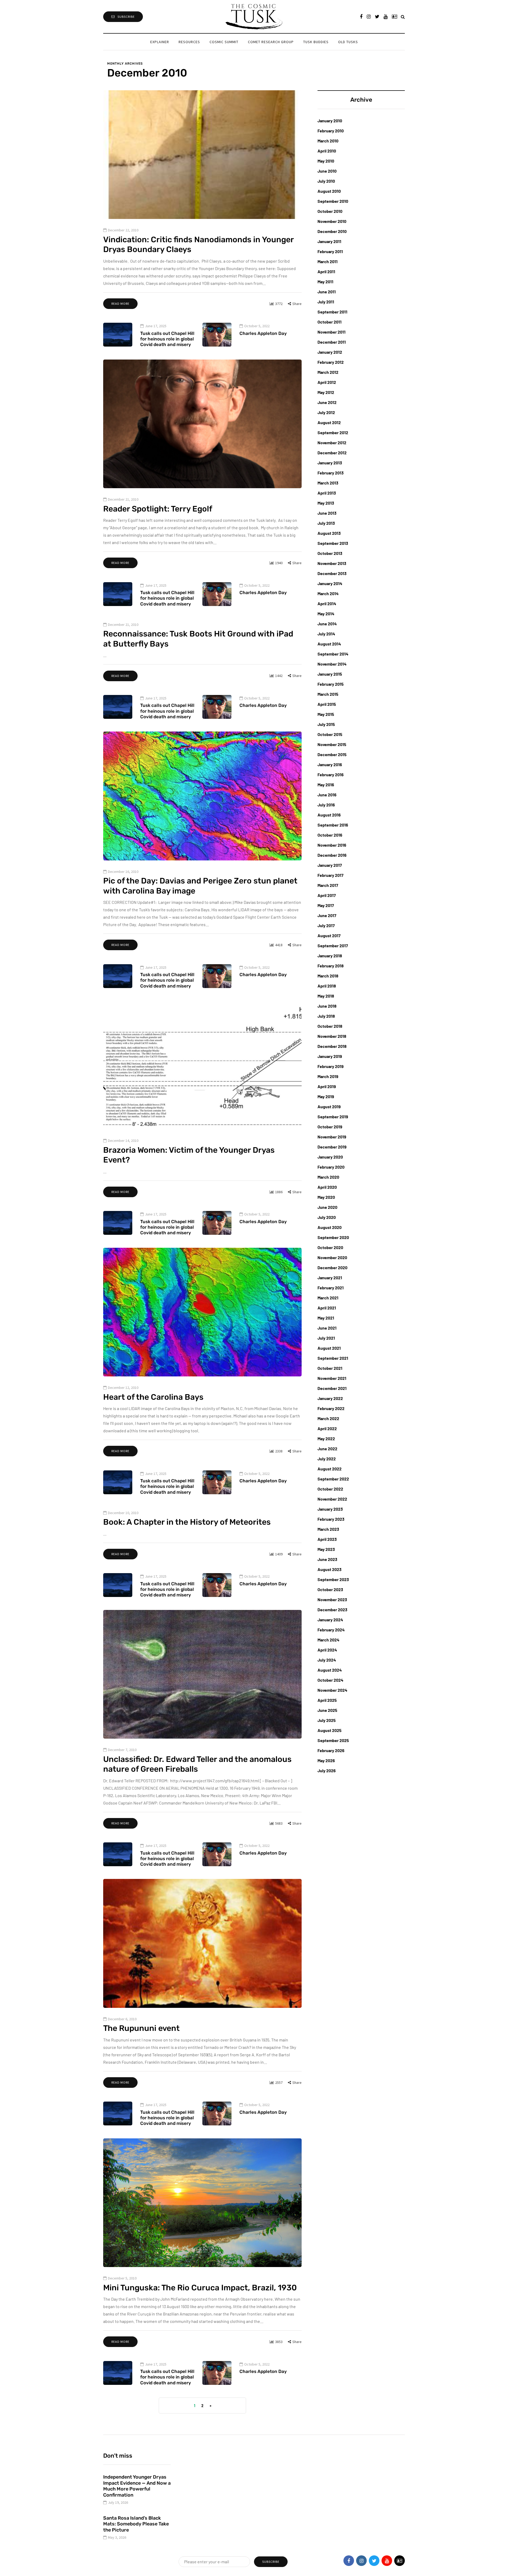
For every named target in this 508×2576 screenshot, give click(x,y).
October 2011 (330, 322)
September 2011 (332, 312)
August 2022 (330, 1469)
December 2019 (332, 1147)
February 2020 (331, 1167)
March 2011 (328, 261)
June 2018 (327, 1006)
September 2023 (333, 1579)
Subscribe (126, 17)
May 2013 (326, 503)
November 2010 (332, 221)
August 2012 (329, 422)
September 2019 (333, 1117)
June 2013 (327, 513)
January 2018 (330, 956)
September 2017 (333, 946)
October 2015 (330, 734)
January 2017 (330, 865)
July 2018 (326, 1016)
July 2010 (326, 181)
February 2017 (330, 875)
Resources (189, 42)
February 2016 (331, 775)
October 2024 (330, 1680)
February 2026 (331, 1750)
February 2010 (331, 131)
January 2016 (330, 764)
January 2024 (330, 1620)
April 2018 (327, 986)
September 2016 (333, 825)
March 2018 (328, 976)
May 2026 (326, 1760)
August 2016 (329, 815)
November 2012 (332, 443)
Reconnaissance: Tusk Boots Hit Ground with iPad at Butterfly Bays (198, 639)
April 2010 (327, 151)
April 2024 (327, 1650)
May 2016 (326, 785)
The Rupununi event (141, 2028)
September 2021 (333, 1358)
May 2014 (326, 614)
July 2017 (326, 925)
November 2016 (332, 845)
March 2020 (328, 1177)
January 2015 (330, 674)
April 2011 (326, 271)
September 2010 (333, 201)
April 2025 (327, 1700)
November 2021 (332, 1378)
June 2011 (327, 292)
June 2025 (327, 1710)
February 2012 (331, 362)
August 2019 (329, 1107)
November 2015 (332, 744)
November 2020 (332, 1257)
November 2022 (332, 1499)
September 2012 (333, 432)
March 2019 (328, 1076)
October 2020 (330, 1247)
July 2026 (327, 1771)
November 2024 (332, 1690)
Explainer (160, 42)
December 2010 (332, 231)
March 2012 (328, 372)
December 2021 (332, 1388)
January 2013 (330, 463)
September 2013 (333, 543)
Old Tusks (348, 42)
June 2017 (327, 915)
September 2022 (333, 1479)
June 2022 (327, 1449)
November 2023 (332, 1599)
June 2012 (327, 402)
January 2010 (330, 121)
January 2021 (330, 1278)
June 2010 (327, 171)
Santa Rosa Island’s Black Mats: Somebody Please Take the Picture (136, 2524)
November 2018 (332, 1036)
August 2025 (330, 1730)
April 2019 (327, 1086)
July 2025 (327, 1720)
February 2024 (331, 1630)
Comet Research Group (271, 42)
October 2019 (330, 1127)
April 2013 (327, 493)
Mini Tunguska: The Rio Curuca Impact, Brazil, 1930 (200, 2288)
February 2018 (331, 966)
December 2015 (332, 754)
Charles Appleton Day (263, 333)
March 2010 (328, 141)
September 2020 (333, 1237)
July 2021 (326, 1338)
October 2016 (330, 835)
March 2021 (328, 1298)
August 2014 (329, 644)
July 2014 (326, 634)
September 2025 (333, 1740)
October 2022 (330, 1489)
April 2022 (327, 1428)
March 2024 (328, 1640)
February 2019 (331, 1066)
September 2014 (333, 654)
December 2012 (332, 453)
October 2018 (330, 1026)
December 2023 (332, 1610)
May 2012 (326, 392)
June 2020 (327, 1207)
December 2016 (332, 855)
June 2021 (327, 1328)
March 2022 (328, 1418)
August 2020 (330, 1227)
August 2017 (329, 935)
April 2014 (327, 603)
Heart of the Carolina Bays (153, 1397)
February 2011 (330, 251)
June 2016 (327, 795)
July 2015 (326, 724)
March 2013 (328, 483)
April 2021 (327, 1308)
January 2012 (330, 352)
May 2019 (326, 1096)
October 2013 (330, 553)
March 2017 (328, 885)
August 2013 (329, 533)
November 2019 (332, 1137)
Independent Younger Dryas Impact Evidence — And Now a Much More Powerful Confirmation (137, 2486)
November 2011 (332, 332)
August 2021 (329, 1348)
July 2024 (327, 1660)
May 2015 (326, 714)
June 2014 (327, 624)
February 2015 (331, 684)
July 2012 (326, 412)
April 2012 (327, 382)
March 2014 (328, 593)
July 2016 (326, 805)
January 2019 (330, 1056)
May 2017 (326, 905)
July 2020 (327, 1217)
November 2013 (332, 563)
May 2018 (326, 996)
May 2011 (325, 282)
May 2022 (326, 1439)
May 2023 (326, 1549)
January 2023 (330, 1509)
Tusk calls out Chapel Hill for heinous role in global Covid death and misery (167, 339)
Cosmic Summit (224, 42)
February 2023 (331, 1519)
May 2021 (326, 1318)
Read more (120, 304)
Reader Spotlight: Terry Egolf (158, 509)
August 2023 (330, 1569)
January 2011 (329, 241)
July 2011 (326, 302)
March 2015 (328, 694)
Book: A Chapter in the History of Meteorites (187, 1522)
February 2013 (331, 473)
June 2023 (327, 1559)
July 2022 (327, 1459)
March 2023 (328, 1529)
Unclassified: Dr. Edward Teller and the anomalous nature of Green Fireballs (197, 1764)
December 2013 (332, 573)
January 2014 (330, 583)
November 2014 (332, 664)
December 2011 (332, 342)
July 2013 (326, 523)
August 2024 (330, 1670)
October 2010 (330, 211)
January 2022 (330, 1398)
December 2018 (332, 1046)
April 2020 (327, 1187)
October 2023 (330, 1589)
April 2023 (327, 1539)
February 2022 (331, 1408)
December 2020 (332, 1267)
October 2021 (330, 1368)
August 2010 (329, 191)
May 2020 (326, 1197)
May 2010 (326, 161)
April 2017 (327, 895)
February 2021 (331, 1288)
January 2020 (330, 1157)
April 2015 (327, 704)
